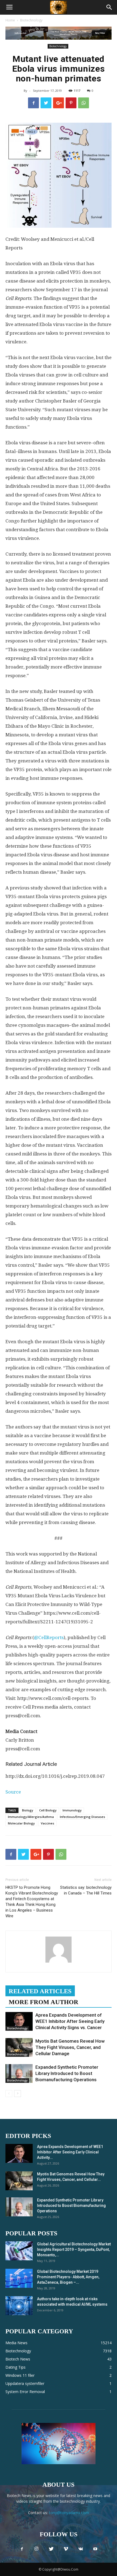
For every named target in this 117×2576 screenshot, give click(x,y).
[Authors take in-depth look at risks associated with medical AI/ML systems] (19, 2306)
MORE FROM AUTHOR (44, 2002)
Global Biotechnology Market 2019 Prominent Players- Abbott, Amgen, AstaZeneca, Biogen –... (68, 2277)
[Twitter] (51, 2549)
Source (13, 1792)
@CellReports (49, 1637)
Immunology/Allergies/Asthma (31, 1817)
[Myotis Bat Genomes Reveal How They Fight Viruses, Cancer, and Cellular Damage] (19, 2047)
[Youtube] (95, 2549)
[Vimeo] (66, 2549)
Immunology (72, 1810)
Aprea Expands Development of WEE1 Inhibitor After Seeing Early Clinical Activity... (70, 2152)
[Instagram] (36, 2549)
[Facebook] (22, 2549)
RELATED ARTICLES (40, 1991)
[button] (109, 7)
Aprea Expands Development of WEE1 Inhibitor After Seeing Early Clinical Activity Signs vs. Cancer (70, 2021)
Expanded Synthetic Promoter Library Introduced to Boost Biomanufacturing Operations (67, 2073)
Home (10, 20)
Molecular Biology (21, 1823)
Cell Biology (48, 1810)
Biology (28, 1810)
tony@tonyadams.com (69, 2513)
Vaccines (47, 1823)
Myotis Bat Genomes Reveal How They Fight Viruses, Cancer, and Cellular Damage (70, 2047)
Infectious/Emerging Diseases (82, 1817)
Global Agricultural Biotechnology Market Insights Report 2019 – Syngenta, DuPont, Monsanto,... (74, 2249)
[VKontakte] (81, 2549)
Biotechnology (31, 20)
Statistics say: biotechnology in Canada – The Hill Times (86, 1890)
